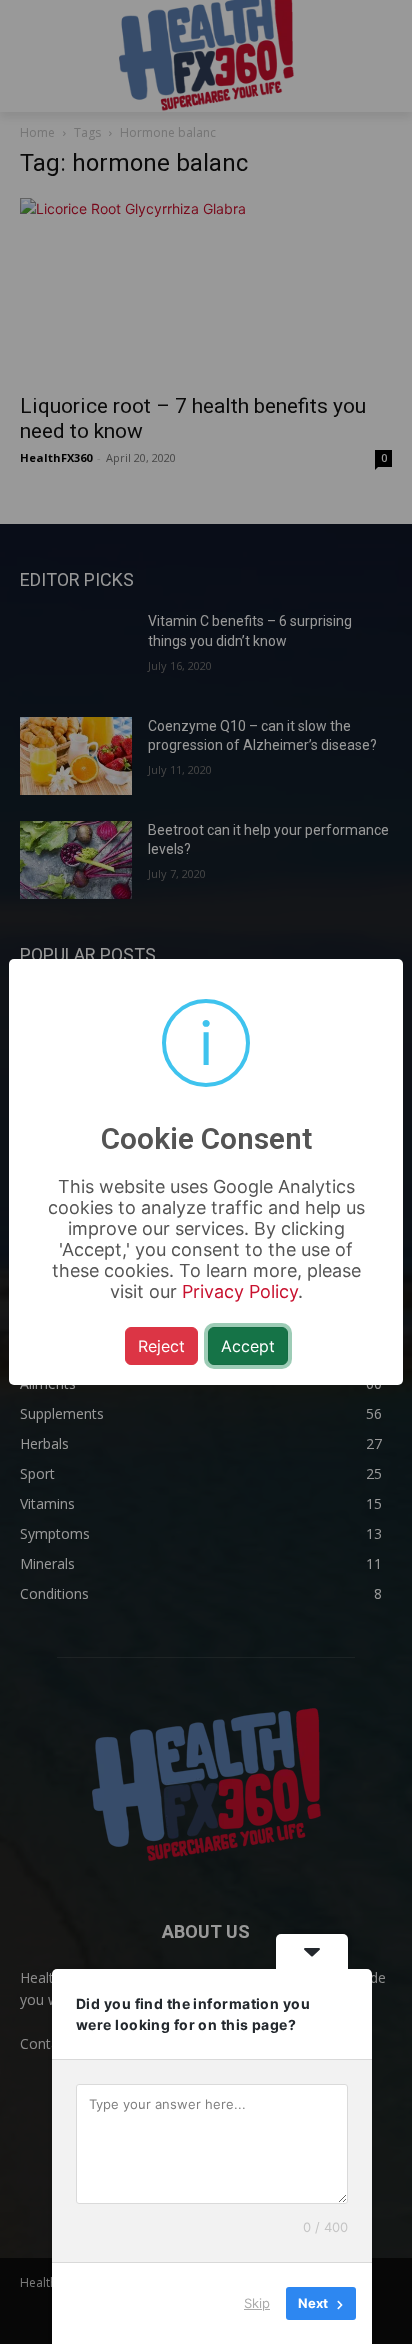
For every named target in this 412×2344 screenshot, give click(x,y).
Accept (248, 1346)
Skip (257, 2303)
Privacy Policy (240, 1291)
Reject (161, 1346)
